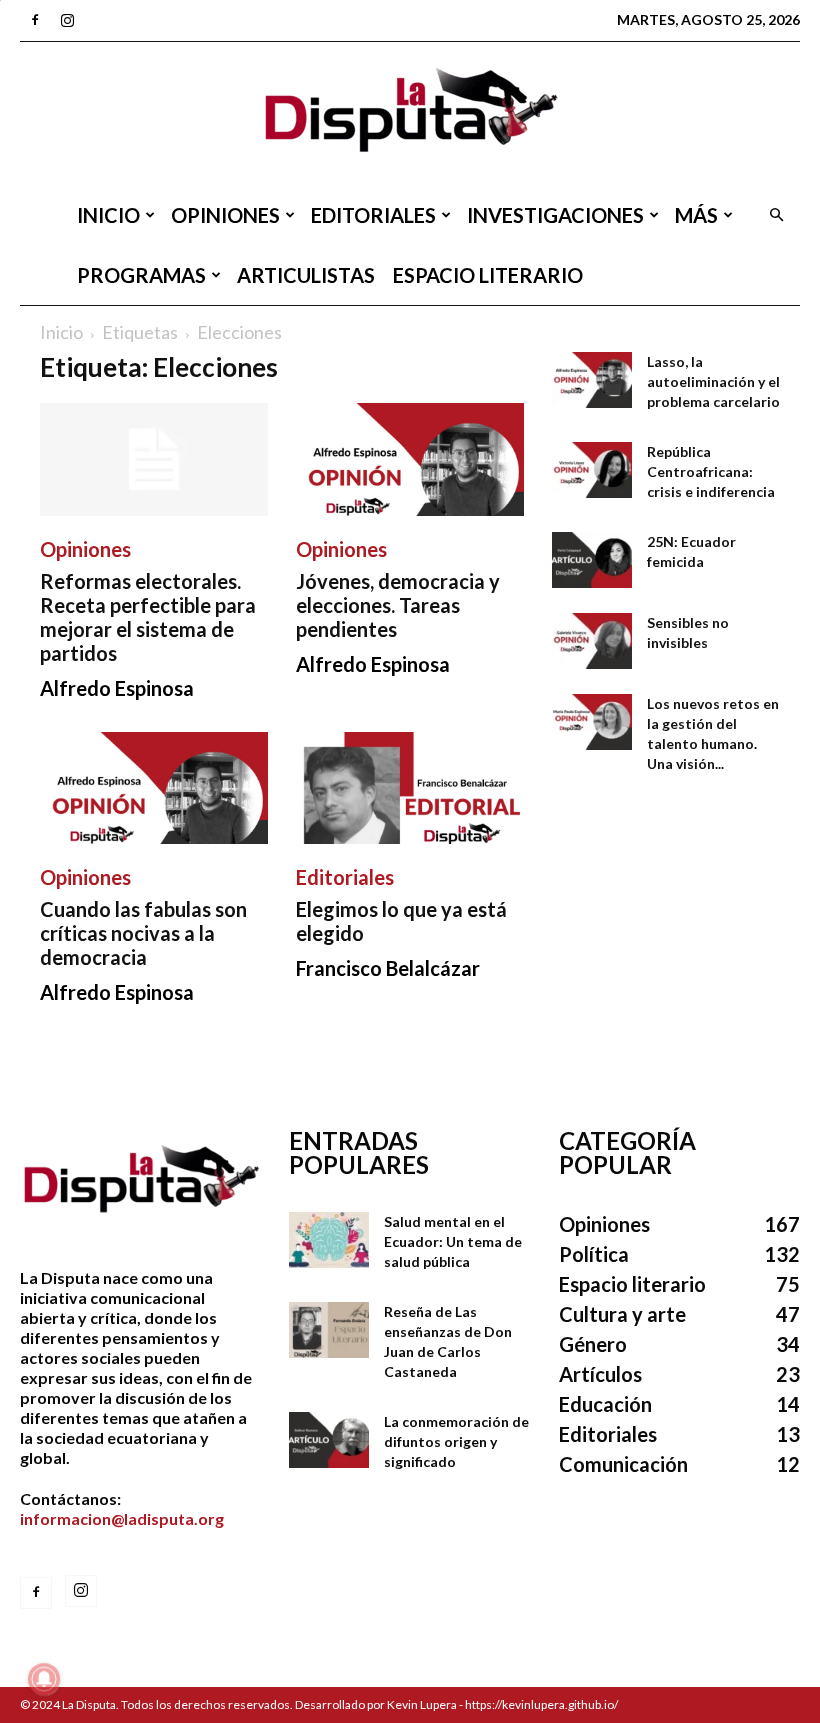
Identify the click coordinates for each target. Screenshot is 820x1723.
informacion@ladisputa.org (122, 1518)
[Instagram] (67, 20)
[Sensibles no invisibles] (592, 641)
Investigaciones (555, 215)
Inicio (108, 215)
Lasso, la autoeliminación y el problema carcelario (713, 381)
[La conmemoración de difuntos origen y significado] (329, 1440)
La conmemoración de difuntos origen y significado (456, 1441)
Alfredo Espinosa (117, 688)
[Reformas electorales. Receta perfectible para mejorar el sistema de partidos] (154, 459)
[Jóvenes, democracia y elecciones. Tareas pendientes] (410, 459)
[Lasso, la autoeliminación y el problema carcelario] (592, 380)
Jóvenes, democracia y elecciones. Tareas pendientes (398, 605)
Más (696, 215)
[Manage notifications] (44, 1679)
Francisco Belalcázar (388, 968)
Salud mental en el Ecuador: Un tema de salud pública (453, 1241)
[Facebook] (35, 20)
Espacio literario (488, 275)
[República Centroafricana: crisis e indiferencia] (592, 470)
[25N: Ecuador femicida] (592, 560)
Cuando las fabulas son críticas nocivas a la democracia (143, 933)
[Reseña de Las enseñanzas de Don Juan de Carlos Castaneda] (329, 1330)
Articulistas (306, 275)
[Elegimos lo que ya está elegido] (410, 788)
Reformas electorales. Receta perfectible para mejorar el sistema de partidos (148, 617)
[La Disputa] (410, 113)
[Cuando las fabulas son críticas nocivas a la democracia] (154, 788)
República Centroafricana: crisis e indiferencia (711, 471)
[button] (776, 215)
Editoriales (373, 215)
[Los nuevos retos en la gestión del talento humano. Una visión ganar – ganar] (592, 722)
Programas (141, 275)
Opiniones (225, 215)
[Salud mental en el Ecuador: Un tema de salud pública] (329, 1240)
